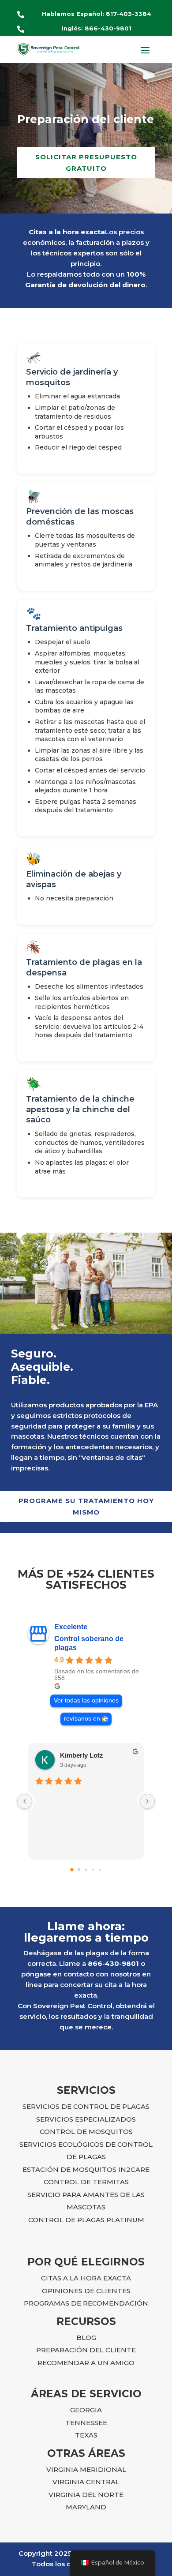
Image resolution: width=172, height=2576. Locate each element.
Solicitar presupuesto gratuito (86, 163)
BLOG (86, 2338)
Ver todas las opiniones (86, 1700)
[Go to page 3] (93, 1870)
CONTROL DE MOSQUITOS (86, 2132)
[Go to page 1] (79, 1870)
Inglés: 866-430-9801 (97, 28)
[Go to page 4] (100, 1870)
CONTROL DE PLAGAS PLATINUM (86, 2220)
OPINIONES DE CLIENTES (86, 2291)
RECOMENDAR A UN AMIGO (86, 2363)
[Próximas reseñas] (147, 1801)
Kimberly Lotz (82, 1755)
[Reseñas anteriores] (25, 1801)
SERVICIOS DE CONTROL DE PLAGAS (86, 2106)
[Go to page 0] (72, 1870)
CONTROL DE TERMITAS (86, 2182)
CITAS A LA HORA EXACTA (86, 2278)
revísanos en (82, 1719)
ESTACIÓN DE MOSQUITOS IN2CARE (86, 2169)
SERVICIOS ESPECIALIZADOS (86, 2119)
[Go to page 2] (86, 1870)
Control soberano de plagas (89, 1643)
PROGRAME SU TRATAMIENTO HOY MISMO (86, 1506)
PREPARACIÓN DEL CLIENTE (86, 2350)
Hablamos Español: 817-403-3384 (97, 14)
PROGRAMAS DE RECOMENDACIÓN (86, 2303)
